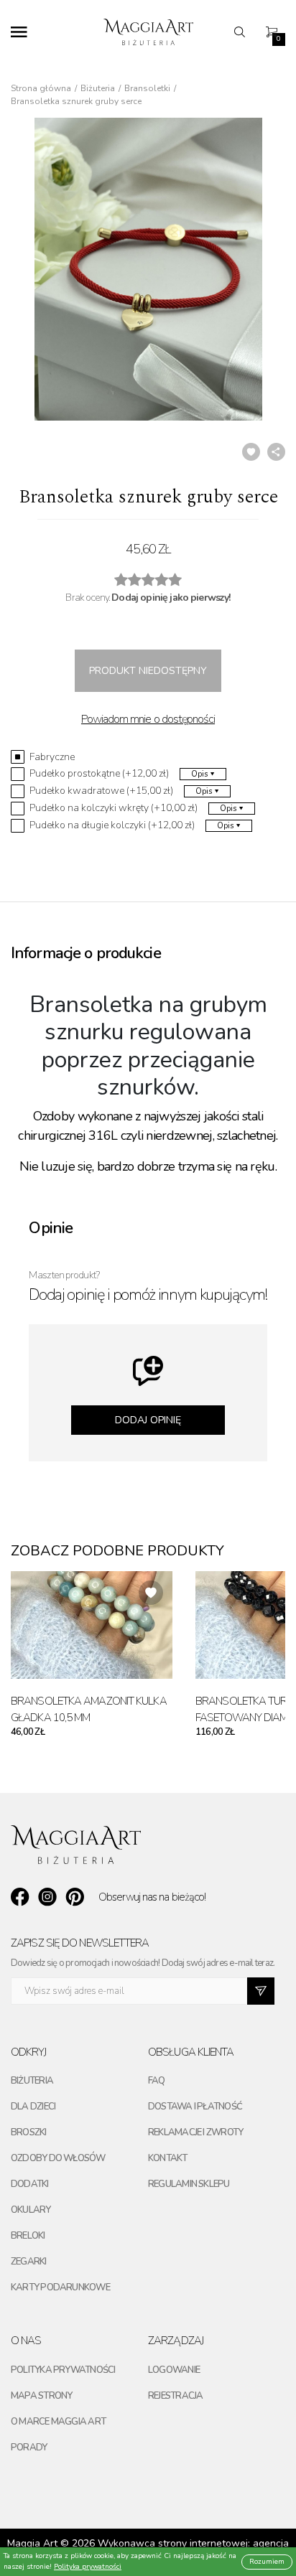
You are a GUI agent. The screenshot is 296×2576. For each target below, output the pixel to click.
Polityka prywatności (63, 2370)
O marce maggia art (58, 2422)
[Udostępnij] (276, 452)
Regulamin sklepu (189, 2184)
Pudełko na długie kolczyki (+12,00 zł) (112, 825)
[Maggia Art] (148, 32)
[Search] (244, 32)
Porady (29, 2448)
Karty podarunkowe (60, 2287)
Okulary (31, 2210)
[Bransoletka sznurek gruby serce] (148, 269)
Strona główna (41, 88)
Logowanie (174, 2370)
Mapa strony (41, 2396)
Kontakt (168, 2158)
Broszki (29, 2132)
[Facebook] (20, 1897)
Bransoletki (147, 88)
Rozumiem (267, 2562)
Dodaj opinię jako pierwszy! (171, 598)
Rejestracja (175, 2396)
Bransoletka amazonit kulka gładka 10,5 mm (89, 1709)
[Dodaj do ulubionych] (251, 452)
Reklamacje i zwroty (195, 2132)
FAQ (157, 2081)
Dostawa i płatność (195, 2107)
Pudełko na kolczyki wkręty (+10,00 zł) (114, 808)
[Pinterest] (75, 1897)
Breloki (28, 2236)
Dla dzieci (33, 2107)
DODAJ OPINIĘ (148, 1420)
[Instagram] (47, 1897)
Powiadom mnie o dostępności (148, 719)
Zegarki (29, 2262)
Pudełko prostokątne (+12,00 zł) (99, 774)
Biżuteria (98, 88)
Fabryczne (52, 757)
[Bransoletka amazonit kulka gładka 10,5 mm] (92, 1625)
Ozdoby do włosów (58, 2158)
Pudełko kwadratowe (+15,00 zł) (101, 791)
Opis (199, 774)
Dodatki (30, 2184)
